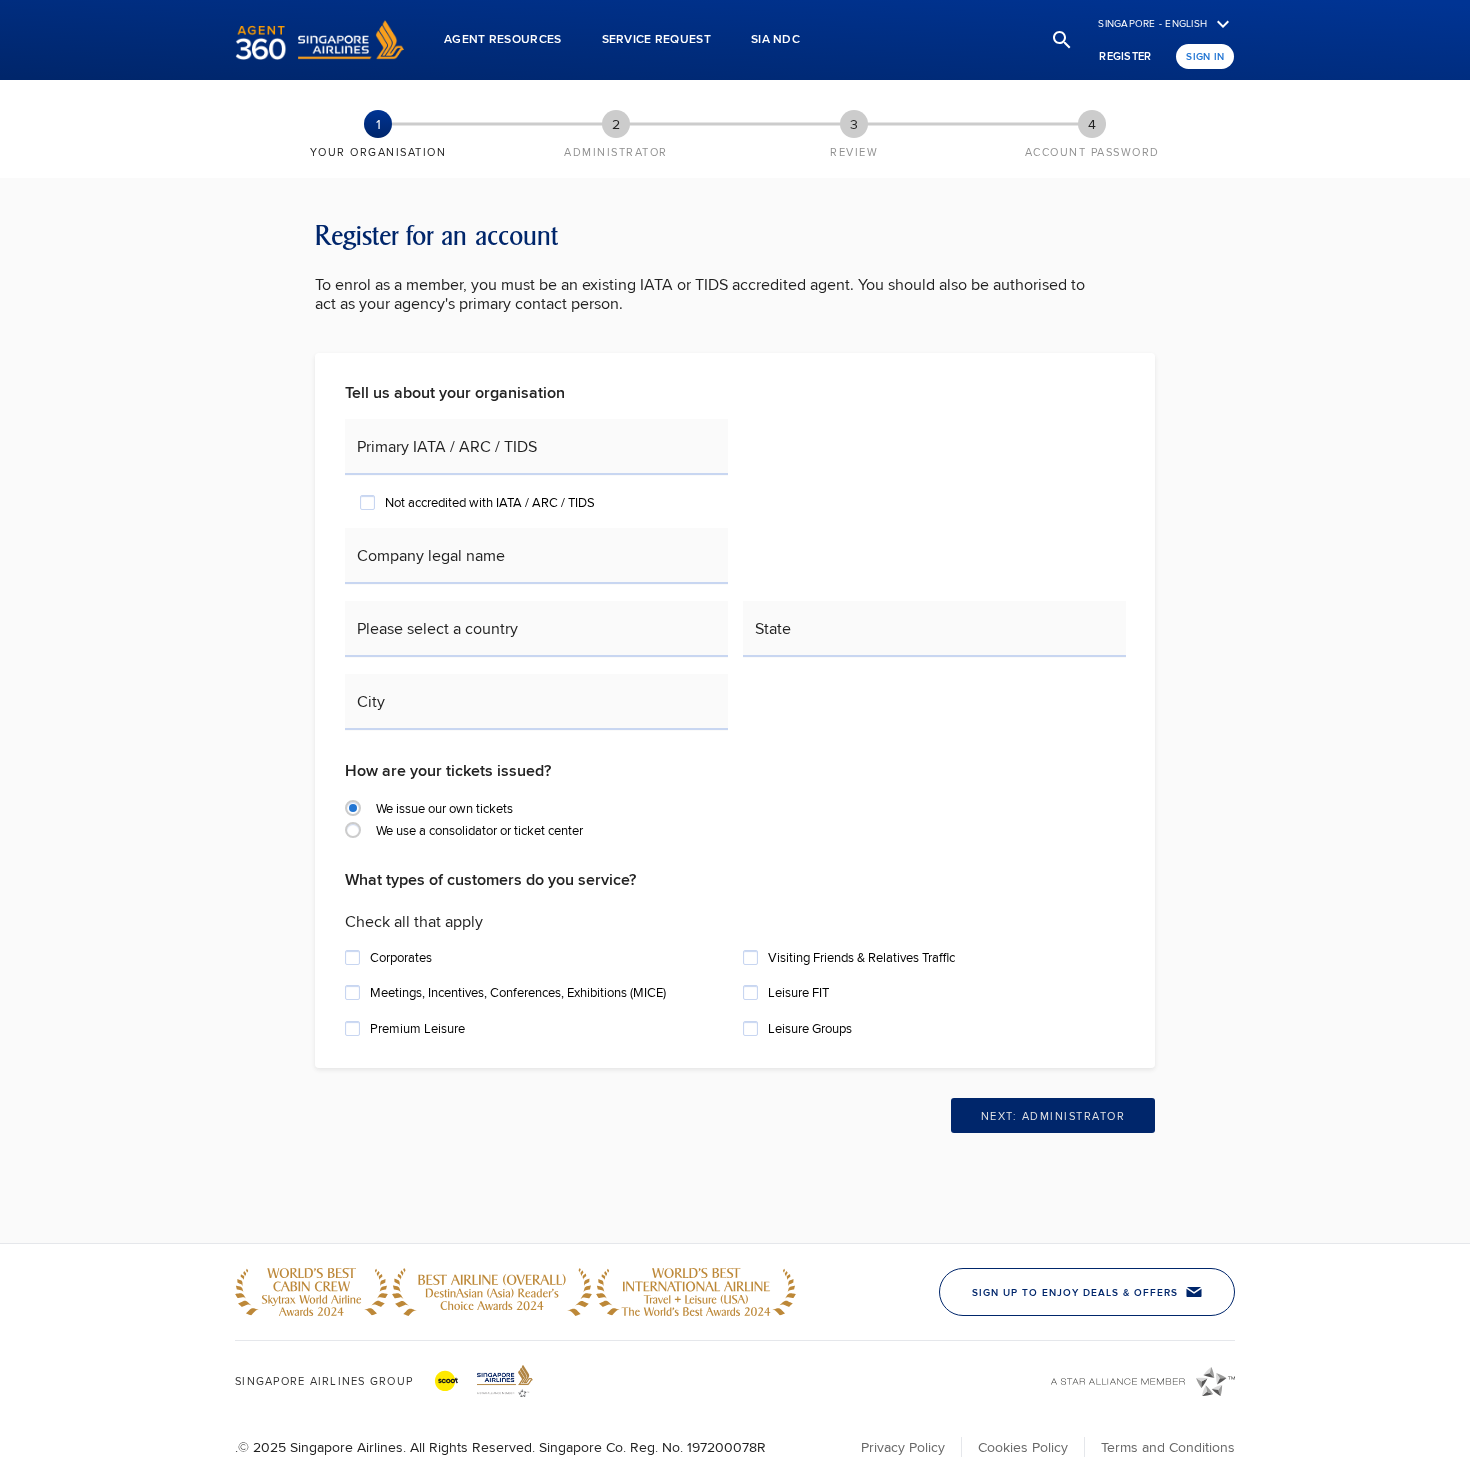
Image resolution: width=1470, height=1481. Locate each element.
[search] (1062, 40)
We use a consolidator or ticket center (479, 830)
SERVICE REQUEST (657, 38)
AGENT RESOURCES (503, 38)
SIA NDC (775, 38)
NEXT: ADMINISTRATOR (1053, 1116)
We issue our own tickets (444, 808)
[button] (319, 40)
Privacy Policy (903, 1447)
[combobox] (540, 638)
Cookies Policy (1023, 1447)
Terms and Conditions (1168, 1447)
